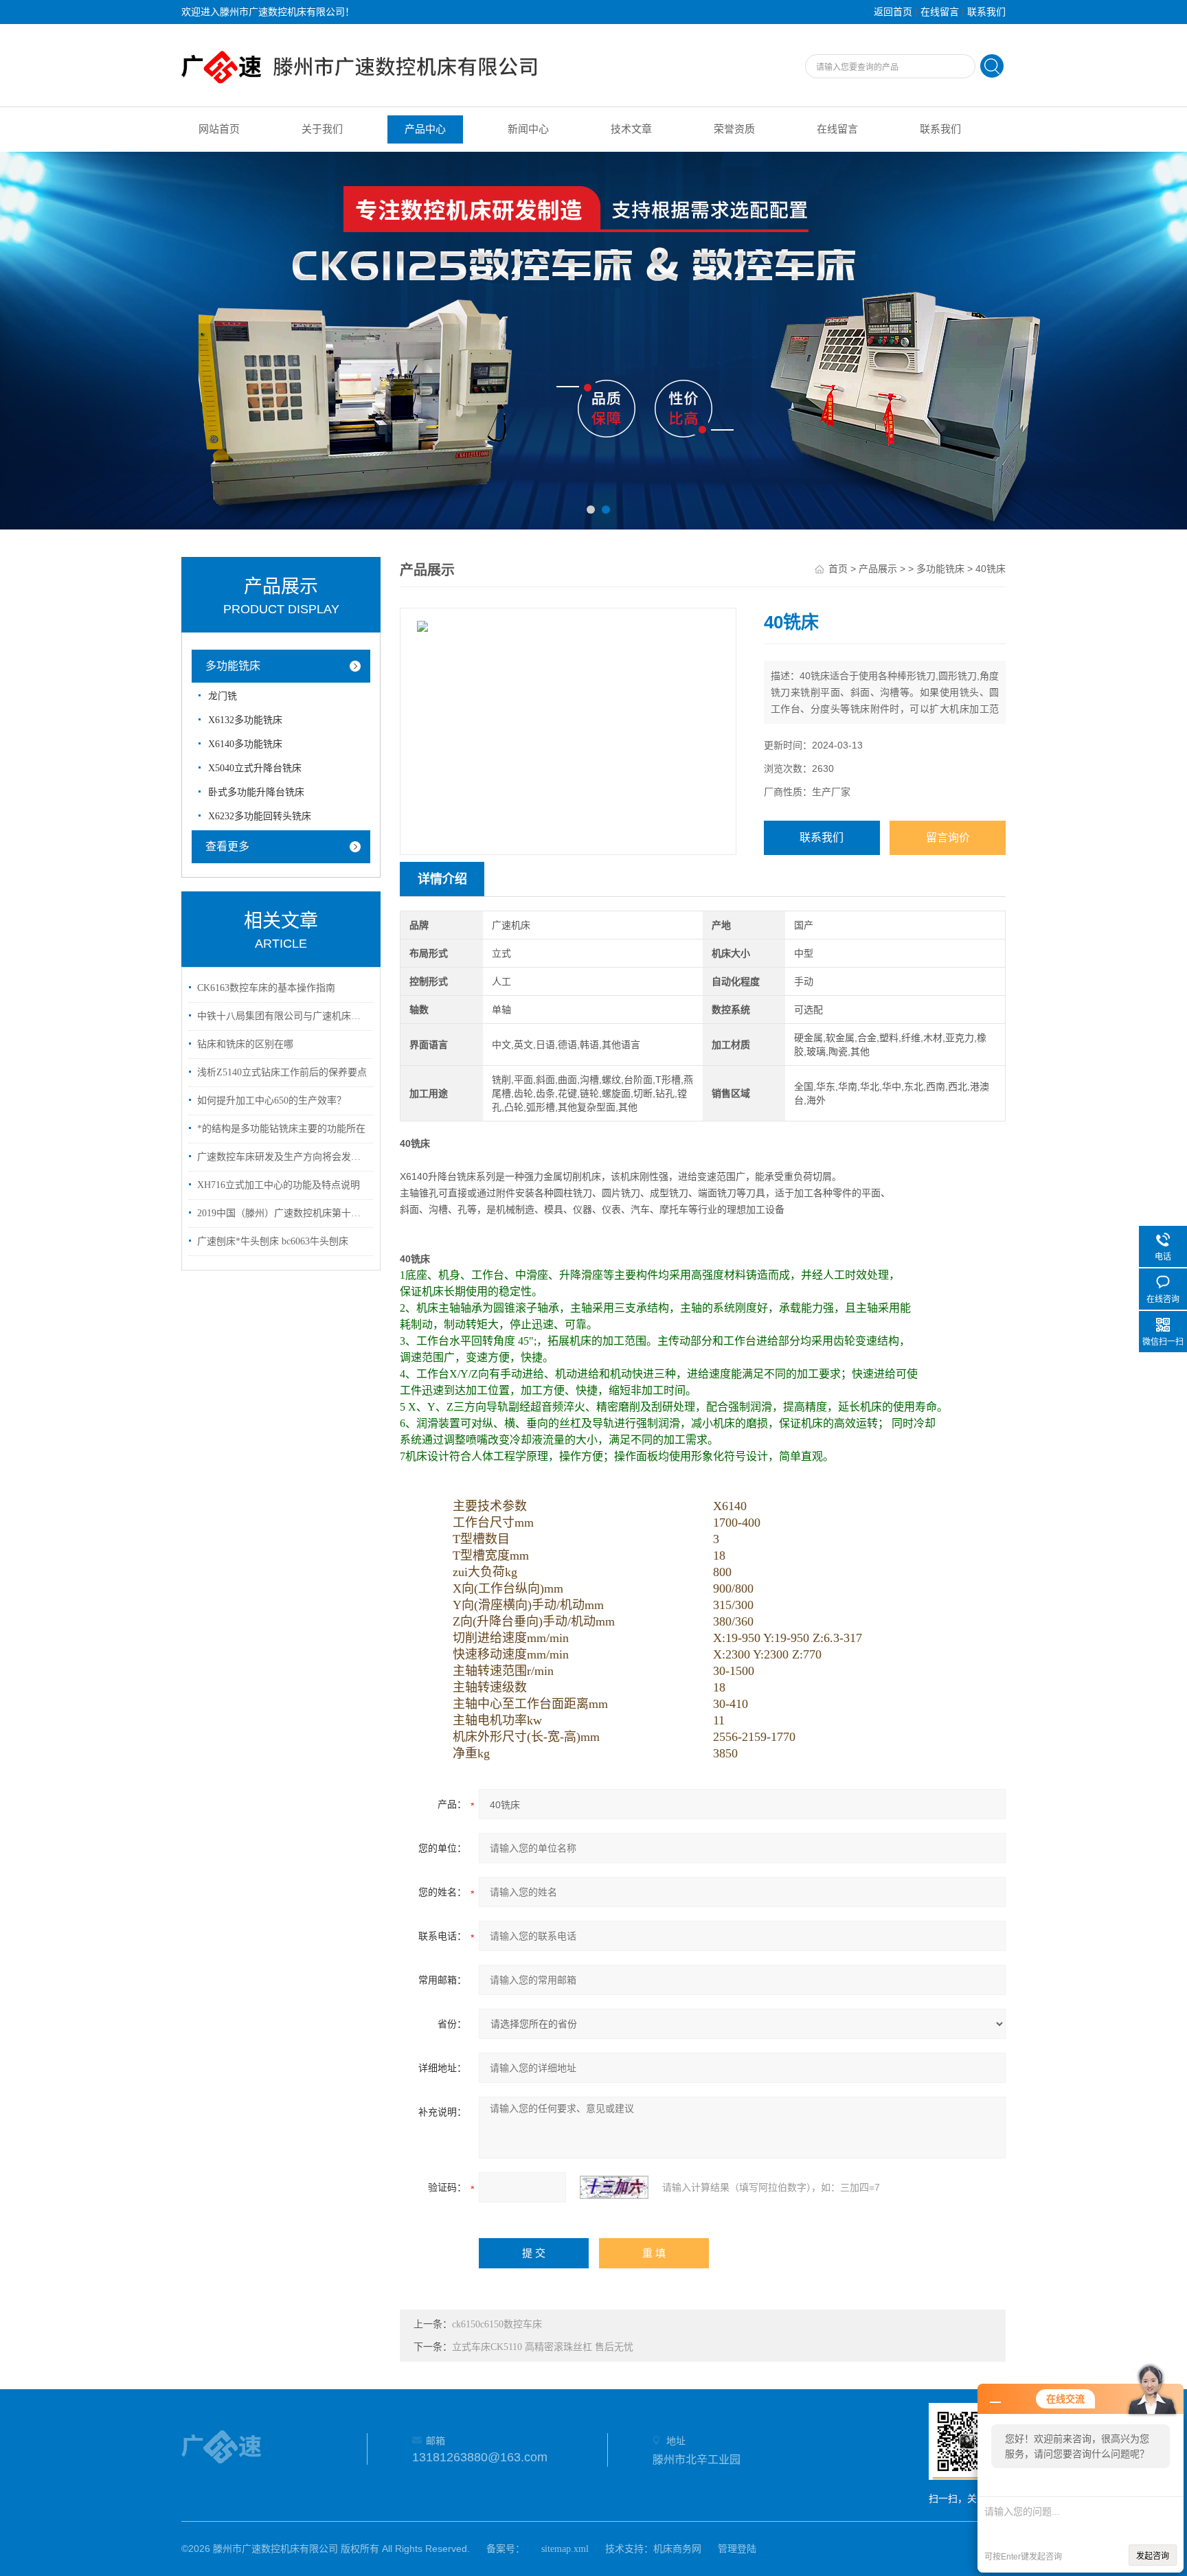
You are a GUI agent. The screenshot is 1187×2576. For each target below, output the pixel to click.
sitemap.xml (565, 2549)
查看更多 (227, 846)
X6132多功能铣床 (245, 720)
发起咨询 (1153, 2556)
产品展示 (878, 569)
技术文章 (631, 129)
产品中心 (425, 129)
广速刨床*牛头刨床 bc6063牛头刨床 (273, 1241)
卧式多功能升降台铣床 (256, 792)
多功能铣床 (233, 666)
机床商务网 (677, 2549)
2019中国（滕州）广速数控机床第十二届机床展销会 (283, 1213)
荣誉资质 (734, 129)
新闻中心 (528, 129)
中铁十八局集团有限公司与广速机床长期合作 (283, 1016)
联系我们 (986, 12)
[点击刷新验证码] (614, 2187)
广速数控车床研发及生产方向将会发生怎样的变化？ (283, 1157)
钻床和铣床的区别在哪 (245, 1044)
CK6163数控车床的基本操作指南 (266, 988)
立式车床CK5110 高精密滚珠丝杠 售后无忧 (543, 2347)
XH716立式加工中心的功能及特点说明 (279, 1185)
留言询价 (948, 837)
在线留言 (940, 12)
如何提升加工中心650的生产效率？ (272, 1101)
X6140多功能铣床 (245, 744)
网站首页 (219, 129)
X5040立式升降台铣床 (255, 768)
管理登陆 (737, 2549)
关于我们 (322, 129)
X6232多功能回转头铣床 (260, 816)
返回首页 (893, 12)
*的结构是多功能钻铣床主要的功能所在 (281, 1129)
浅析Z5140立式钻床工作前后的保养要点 (282, 1072)
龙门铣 (223, 696)
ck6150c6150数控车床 (497, 2324)
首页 (838, 569)
